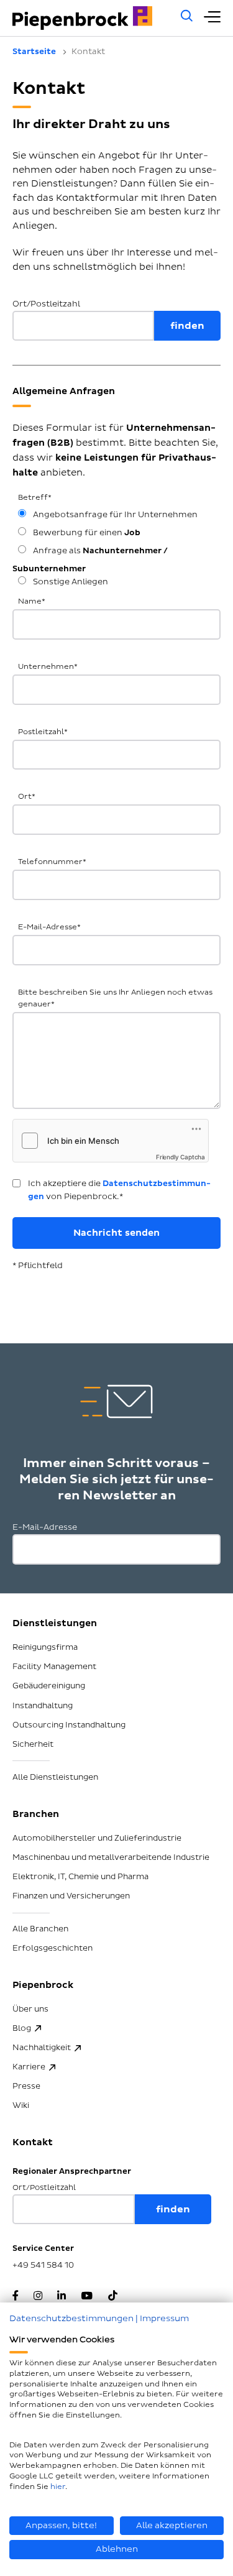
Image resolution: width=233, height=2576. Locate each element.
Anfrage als (90, 560)
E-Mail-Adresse (49, 927)
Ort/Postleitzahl (46, 304)
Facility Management (54, 1667)
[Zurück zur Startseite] (90, 18)
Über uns (30, 2009)
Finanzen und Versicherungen (71, 1896)
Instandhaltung (43, 1706)
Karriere (29, 2067)
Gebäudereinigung (49, 1686)
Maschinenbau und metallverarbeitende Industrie (111, 1857)
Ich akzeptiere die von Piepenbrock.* (119, 1190)
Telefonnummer (52, 862)
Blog (22, 2028)
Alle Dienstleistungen (55, 1777)
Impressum (164, 2318)
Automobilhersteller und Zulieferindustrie (97, 1838)
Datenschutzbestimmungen (71, 2318)
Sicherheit (33, 1744)
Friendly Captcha (180, 1157)
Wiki (21, 2105)
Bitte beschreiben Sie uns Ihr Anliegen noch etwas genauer (115, 998)
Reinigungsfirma (45, 1647)
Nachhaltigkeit (42, 2048)
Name (32, 601)
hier (58, 2487)
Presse (26, 2086)
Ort (27, 797)
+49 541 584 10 (43, 2265)
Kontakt (33, 2142)
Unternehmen (48, 667)
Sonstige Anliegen (70, 582)
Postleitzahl (43, 732)
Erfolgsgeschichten (53, 1948)
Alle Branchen (40, 1929)
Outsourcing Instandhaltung (69, 1725)
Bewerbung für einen (86, 533)
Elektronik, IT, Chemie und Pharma (80, 1877)
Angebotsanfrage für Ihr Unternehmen (114, 515)
